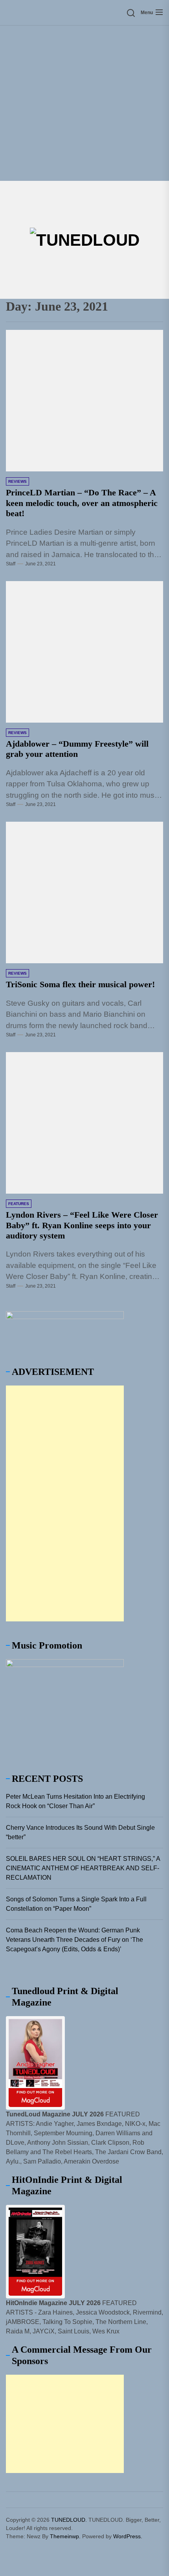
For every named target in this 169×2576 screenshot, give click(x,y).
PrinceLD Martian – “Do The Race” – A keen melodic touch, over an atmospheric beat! (82, 503)
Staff (11, 564)
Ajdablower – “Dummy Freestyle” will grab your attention (77, 749)
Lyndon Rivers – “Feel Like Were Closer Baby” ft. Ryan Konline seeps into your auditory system (82, 1225)
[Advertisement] (84, 103)
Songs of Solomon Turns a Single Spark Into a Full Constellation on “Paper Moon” (76, 1904)
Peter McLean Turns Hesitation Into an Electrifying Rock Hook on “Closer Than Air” (75, 1801)
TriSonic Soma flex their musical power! (80, 984)
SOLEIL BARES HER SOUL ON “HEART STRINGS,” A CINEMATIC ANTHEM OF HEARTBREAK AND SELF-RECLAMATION (83, 1868)
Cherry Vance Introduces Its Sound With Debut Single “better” (80, 1832)
